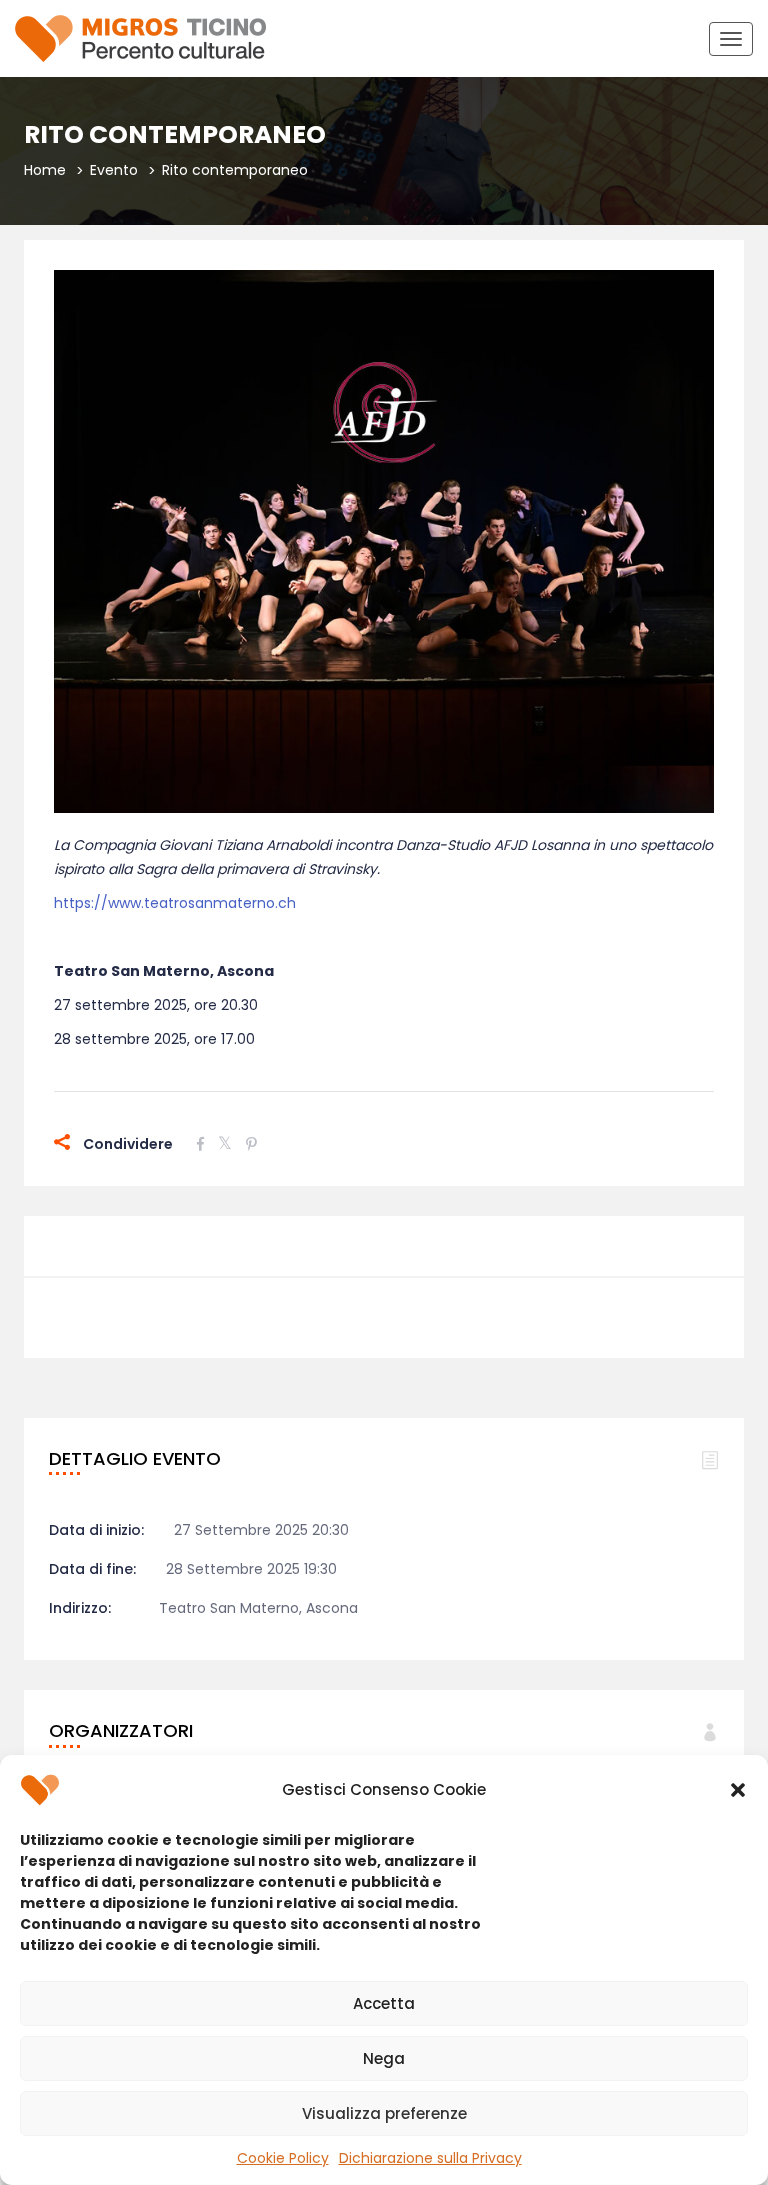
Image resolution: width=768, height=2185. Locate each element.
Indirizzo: (80, 1608)
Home (45, 170)
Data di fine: (92, 1569)
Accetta (384, 2003)
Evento (114, 170)
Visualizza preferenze (384, 2113)
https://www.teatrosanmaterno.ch (175, 903)
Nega (384, 2058)
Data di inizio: (96, 1530)
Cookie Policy (283, 2158)
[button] (738, 1790)
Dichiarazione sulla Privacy (430, 2158)
